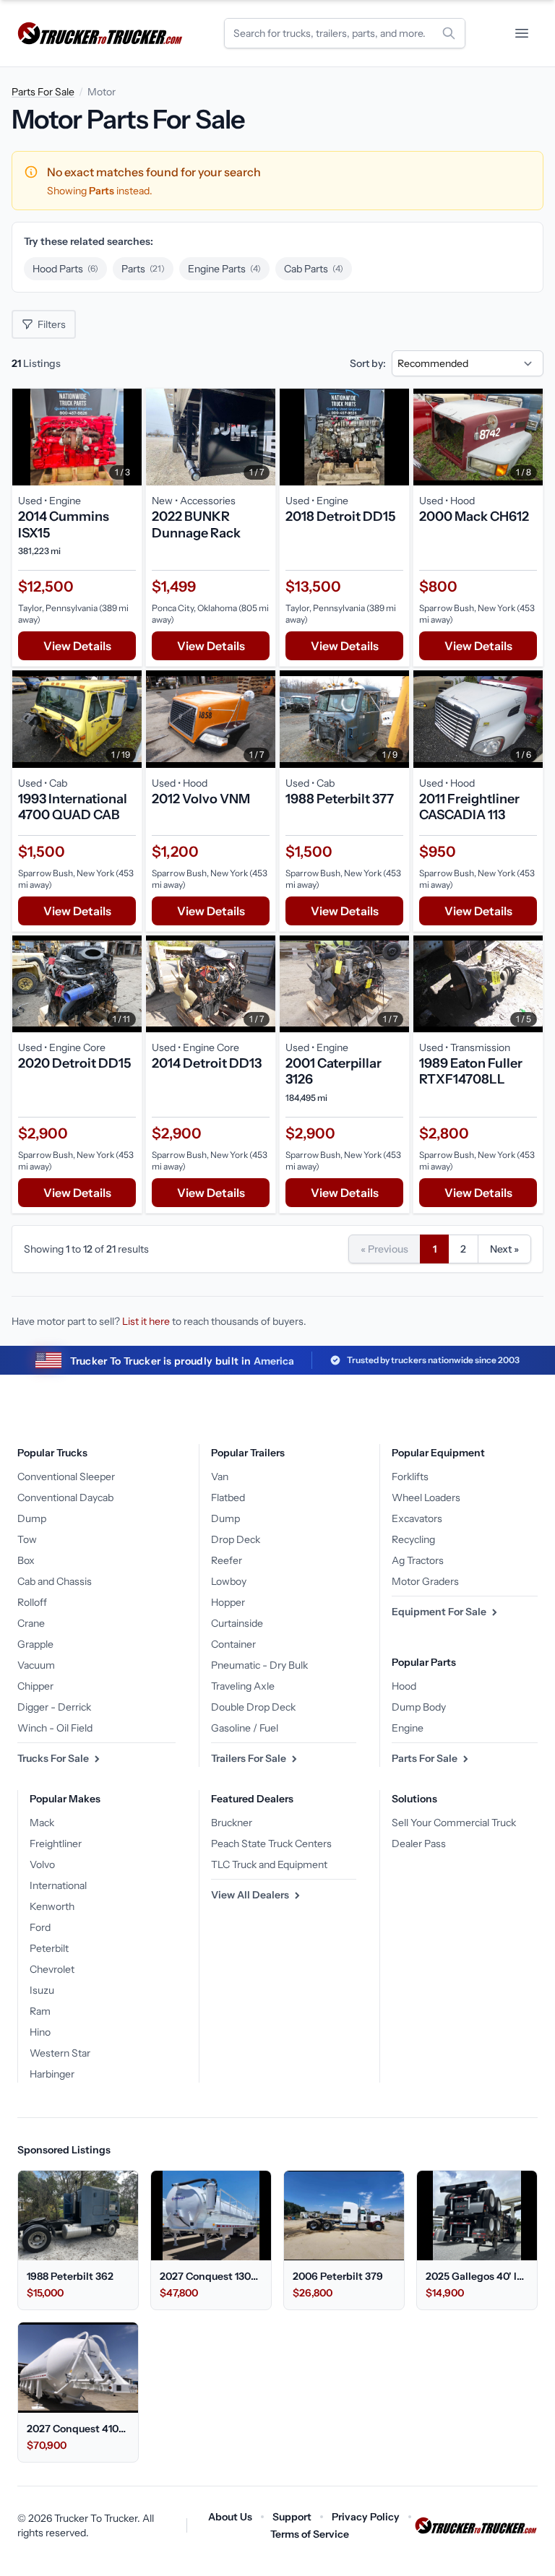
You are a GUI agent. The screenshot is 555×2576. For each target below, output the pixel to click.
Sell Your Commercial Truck (454, 1823)
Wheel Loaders (426, 1497)
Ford (40, 1927)
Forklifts (410, 1477)
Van (220, 1477)
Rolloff (32, 1602)
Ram (40, 2011)
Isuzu (42, 1990)
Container (233, 1644)
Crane (31, 1623)
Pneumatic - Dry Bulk (259, 1665)
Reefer (227, 1560)
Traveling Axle (243, 1686)
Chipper (35, 1686)
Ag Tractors (418, 1560)
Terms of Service (310, 2534)
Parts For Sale (43, 92)
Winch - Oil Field (55, 1728)
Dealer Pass (419, 1844)
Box (26, 1560)
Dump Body (419, 1707)
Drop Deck (236, 1539)
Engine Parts (224, 269)
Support (292, 2517)
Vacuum (36, 1665)
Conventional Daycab (65, 1497)
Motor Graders (425, 1581)
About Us (230, 2517)
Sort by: (368, 363)
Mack (42, 1823)
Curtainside (237, 1623)
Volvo (42, 1864)
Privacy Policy (366, 2517)
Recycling (413, 1539)
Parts (143, 269)
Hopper (228, 1602)
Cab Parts (314, 269)
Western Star (60, 2053)
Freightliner (56, 1844)
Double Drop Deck (253, 1707)
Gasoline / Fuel (245, 1728)
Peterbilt (49, 1948)
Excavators (417, 1518)
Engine (408, 1728)
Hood (404, 1686)
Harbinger (52, 2074)
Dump (32, 1518)
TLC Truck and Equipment (269, 1864)
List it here (146, 1321)
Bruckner (232, 1823)
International (58, 1885)
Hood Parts (65, 269)
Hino (40, 2032)
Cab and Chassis (55, 1581)
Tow (27, 1539)
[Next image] (127, 437)
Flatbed (228, 1497)
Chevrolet (52, 1969)
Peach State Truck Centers (271, 1844)
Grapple (35, 1644)
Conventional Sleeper (66, 1477)
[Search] (449, 33)
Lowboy (229, 1581)
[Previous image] (27, 437)
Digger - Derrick (54, 1707)
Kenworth (52, 1906)
